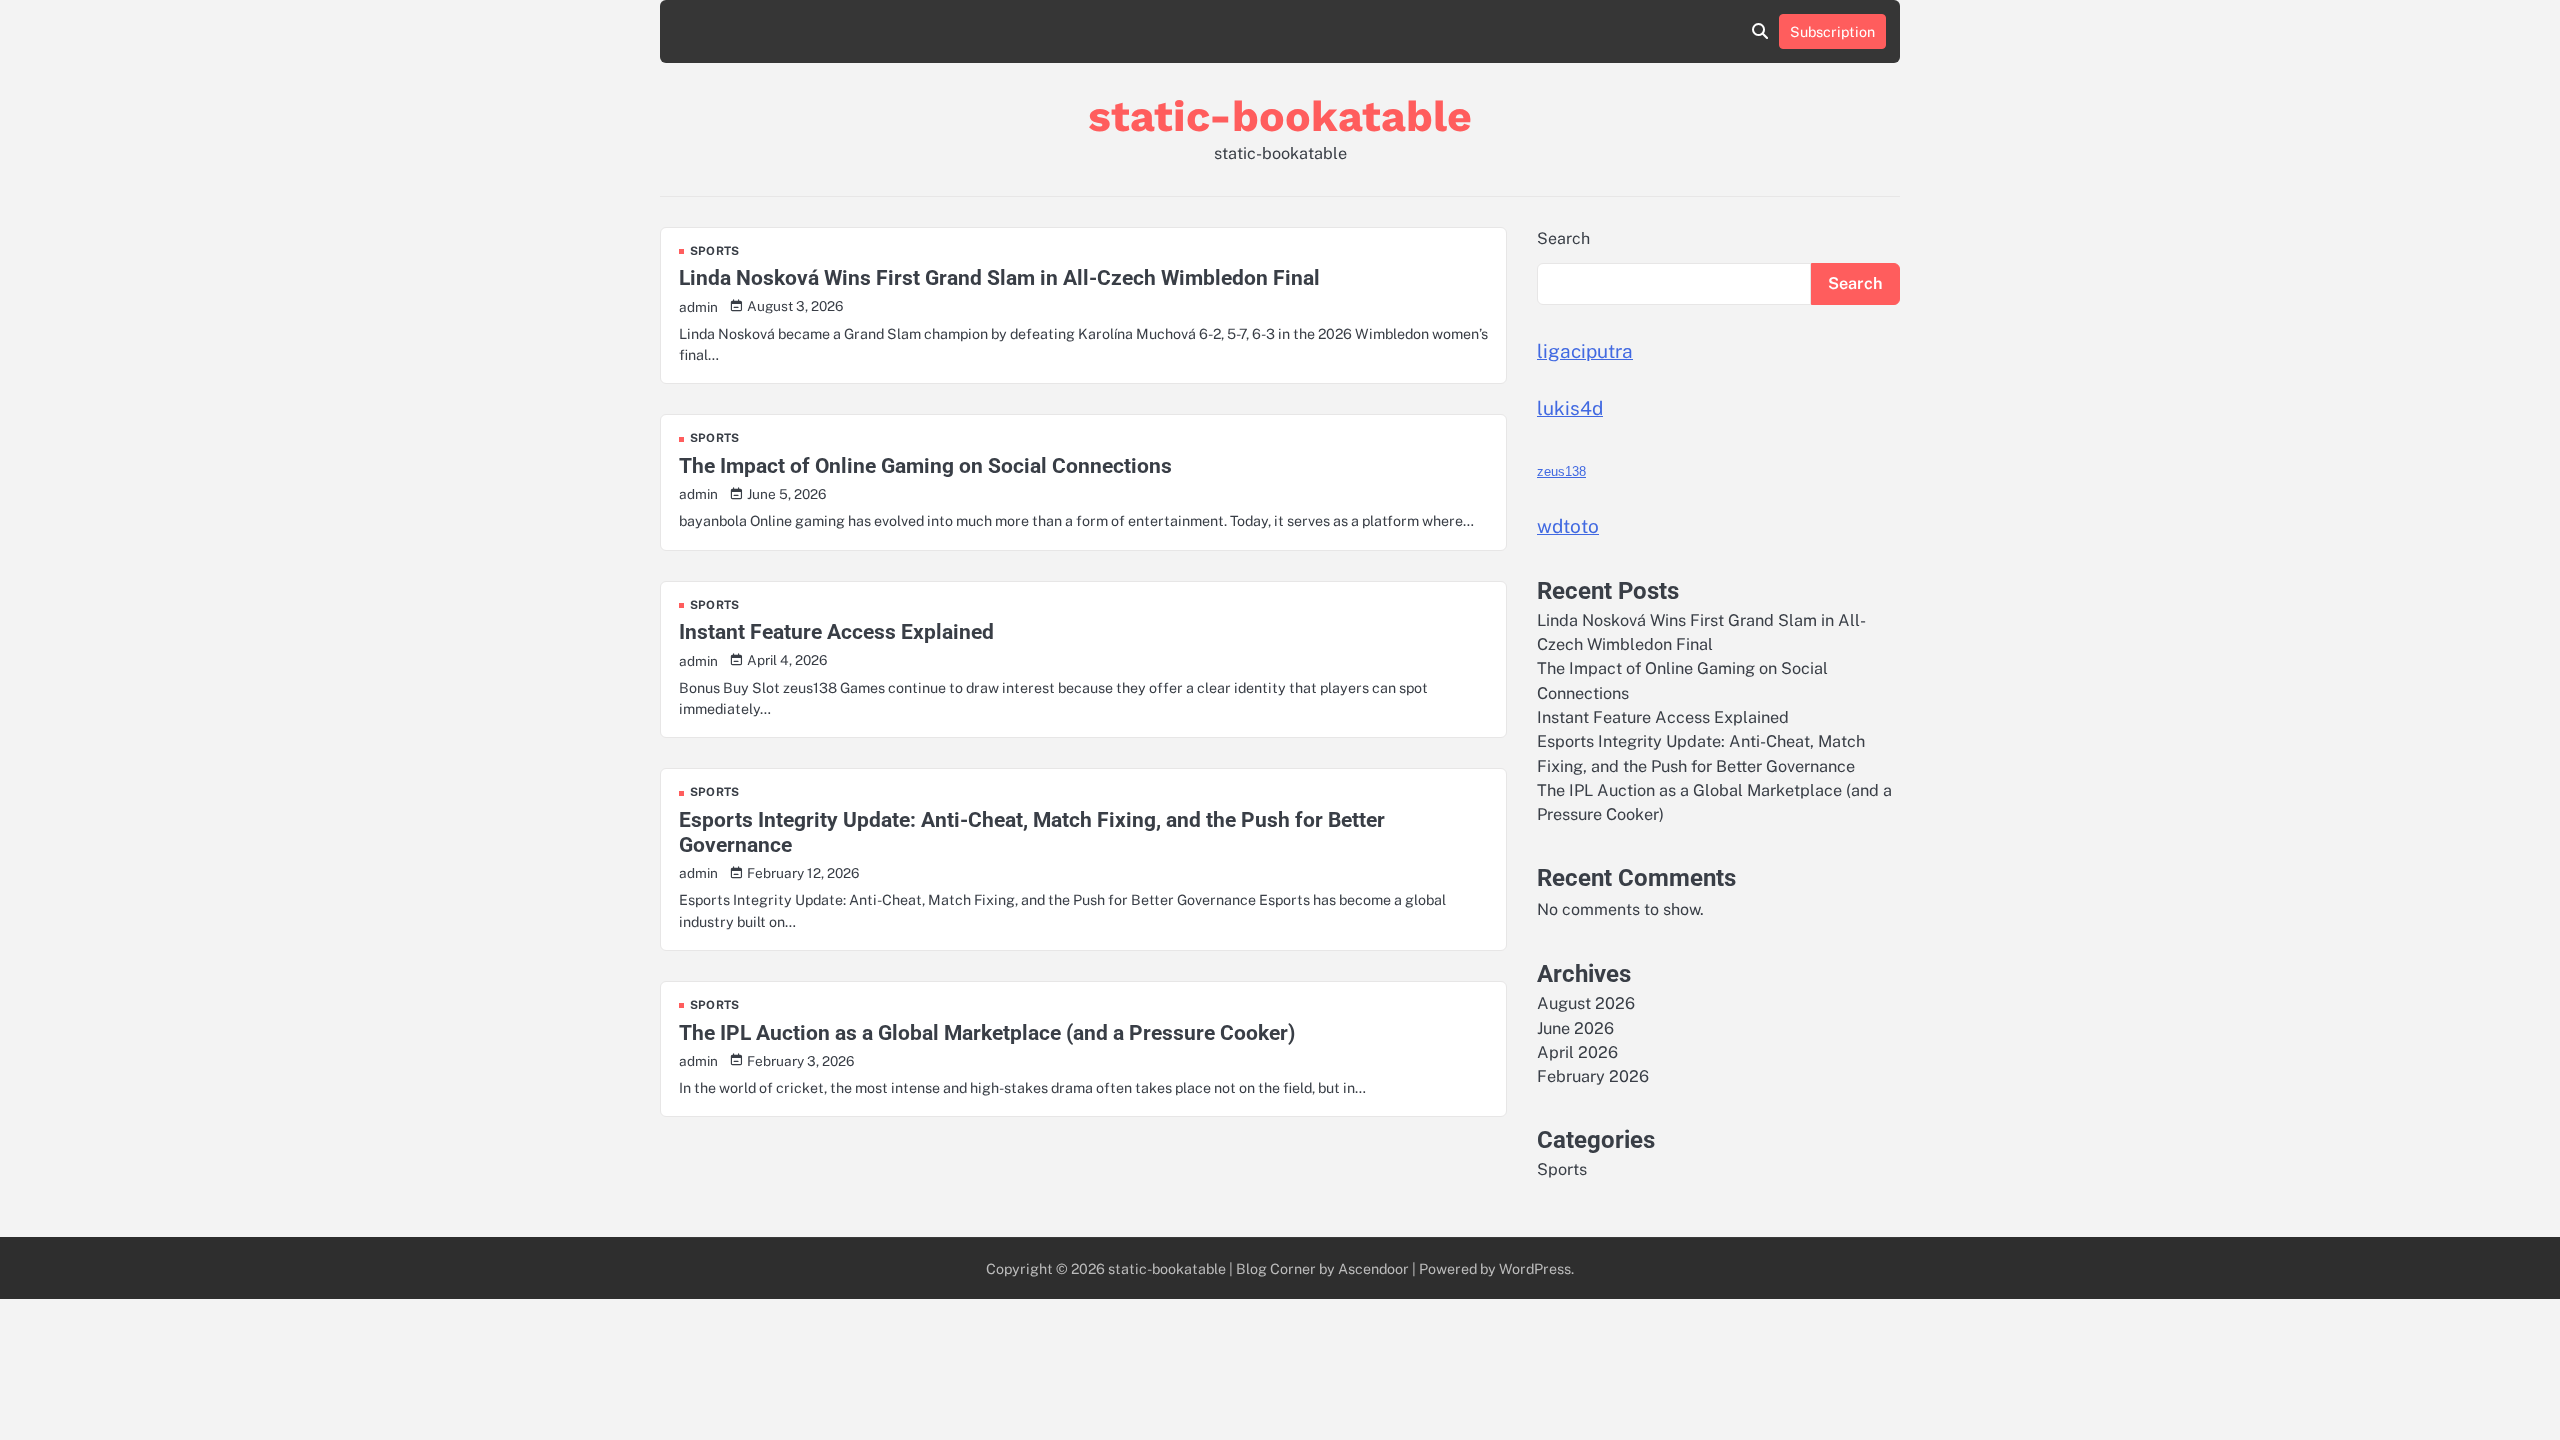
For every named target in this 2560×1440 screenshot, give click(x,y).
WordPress (1535, 1268)
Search (1563, 238)
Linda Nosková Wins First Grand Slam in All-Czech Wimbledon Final (999, 277)
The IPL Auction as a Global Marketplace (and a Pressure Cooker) (987, 1032)
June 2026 (1575, 1028)
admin (698, 307)
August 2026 (1586, 1003)
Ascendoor (1373, 1268)
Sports (714, 252)
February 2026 (1593, 1076)
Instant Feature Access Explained (836, 631)
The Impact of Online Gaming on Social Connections (925, 465)
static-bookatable (1280, 116)
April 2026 (1577, 1052)
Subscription (1832, 31)
